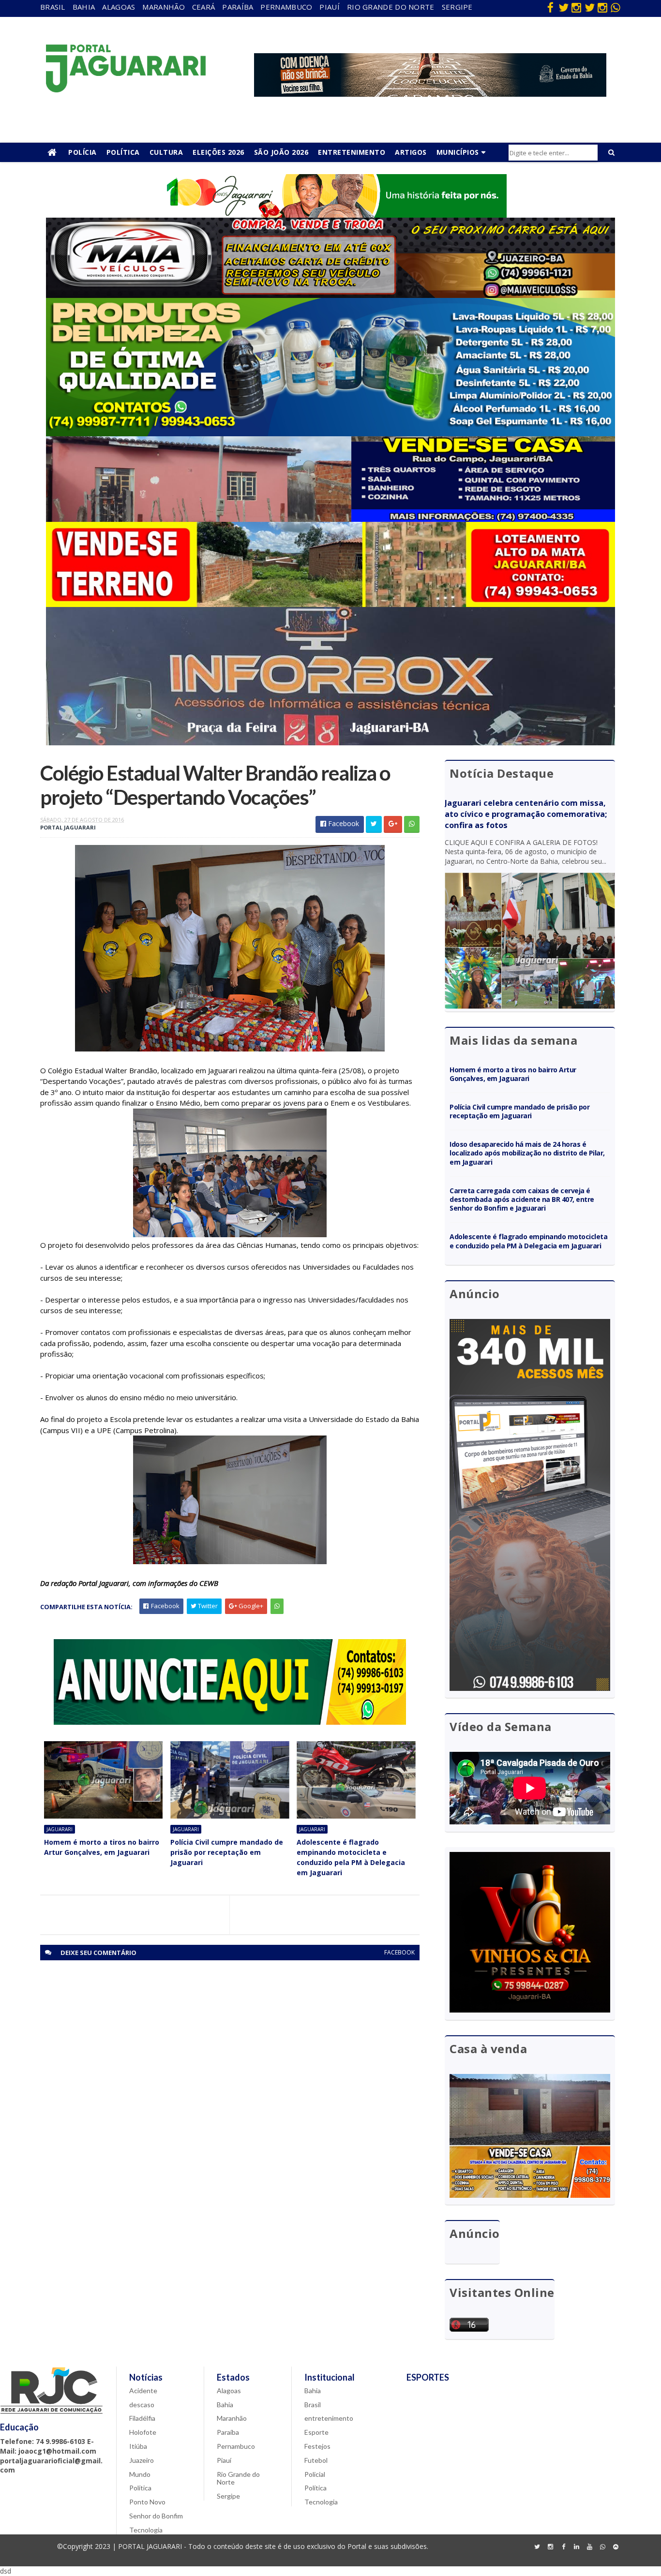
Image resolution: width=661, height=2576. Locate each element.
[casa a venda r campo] (330, 519)
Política (123, 152)
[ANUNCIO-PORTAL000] (230, 1722)
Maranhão (163, 7)
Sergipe (457, 7)
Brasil (53, 7)
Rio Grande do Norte (391, 7)
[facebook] (550, 7)
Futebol (316, 2460)
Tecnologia (146, 2530)
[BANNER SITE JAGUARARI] (330, 215)
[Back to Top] (616, 2547)
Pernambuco (286, 7)
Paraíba (238, 7)
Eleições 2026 (218, 152)
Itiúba (138, 2446)
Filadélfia (142, 2418)
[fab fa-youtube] (589, 2547)
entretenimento (329, 2418)
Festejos (317, 2446)
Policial (315, 2474)
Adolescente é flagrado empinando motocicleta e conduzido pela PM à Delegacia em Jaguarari (351, 1857)
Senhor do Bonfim (156, 2516)
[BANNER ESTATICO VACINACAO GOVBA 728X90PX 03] (430, 94)
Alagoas (119, 7)
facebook (399, 1952)
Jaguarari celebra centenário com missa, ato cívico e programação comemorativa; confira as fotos (526, 814)
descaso (142, 2405)
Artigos (411, 152)
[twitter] (563, 7)
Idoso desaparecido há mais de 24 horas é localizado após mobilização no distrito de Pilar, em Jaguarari (527, 1153)
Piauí (330, 7)
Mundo (140, 2474)
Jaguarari (60, 1829)
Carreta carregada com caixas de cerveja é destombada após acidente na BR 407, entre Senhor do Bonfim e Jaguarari (522, 1199)
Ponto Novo (147, 2502)
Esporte (316, 2432)
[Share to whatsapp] (412, 824)
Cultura (166, 152)
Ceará (204, 7)
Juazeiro (142, 2460)
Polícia (83, 152)
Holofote (143, 2432)
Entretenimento (352, 152)
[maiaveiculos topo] (330, 295)
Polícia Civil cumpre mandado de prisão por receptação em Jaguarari (227, 1852)
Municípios (458, 152)
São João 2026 (281, 152)
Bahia (84, 7)
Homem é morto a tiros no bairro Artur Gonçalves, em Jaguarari (102, 1847)
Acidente (143, 2391)
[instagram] (576, 7)
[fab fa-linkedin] (576, 2547)
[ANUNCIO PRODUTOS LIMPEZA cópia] (330, 434)
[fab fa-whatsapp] (616, 7)
